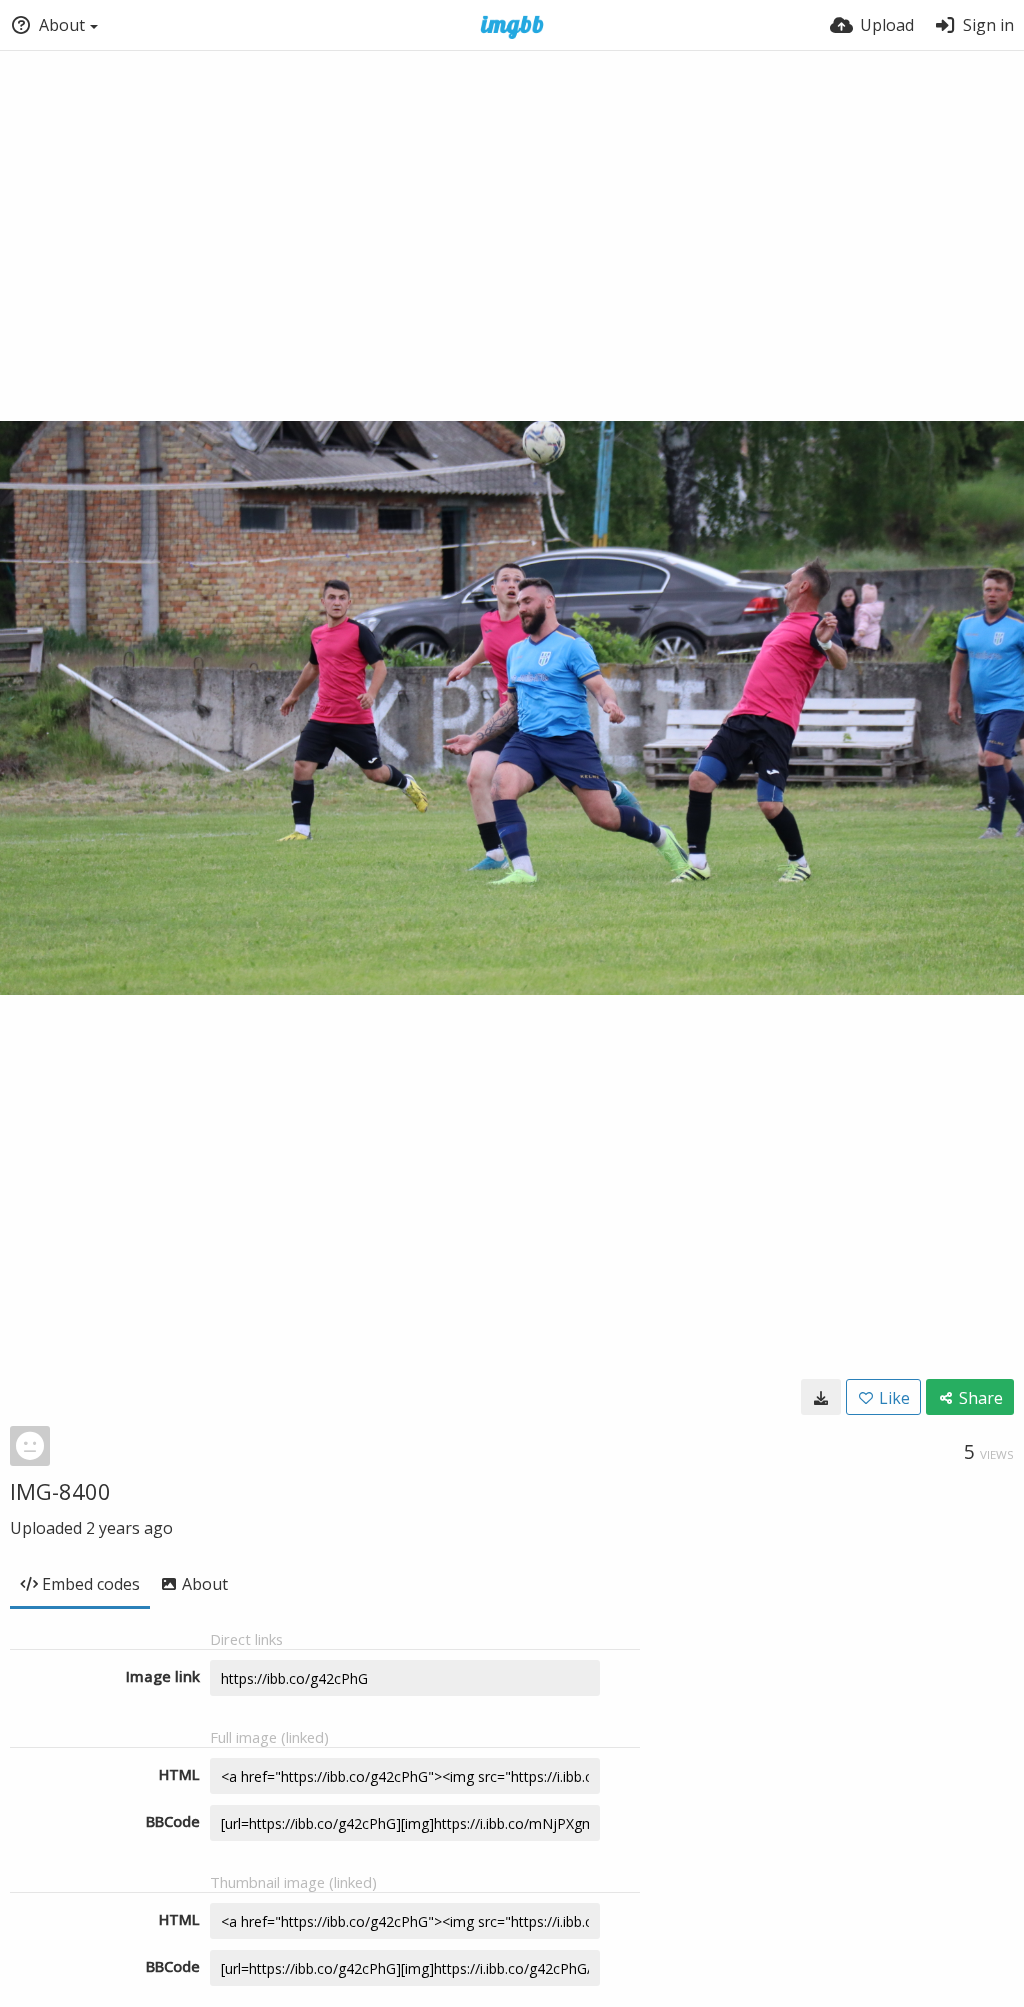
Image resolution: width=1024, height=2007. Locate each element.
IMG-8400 (60, 1491)
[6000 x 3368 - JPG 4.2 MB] (821, 1397)
